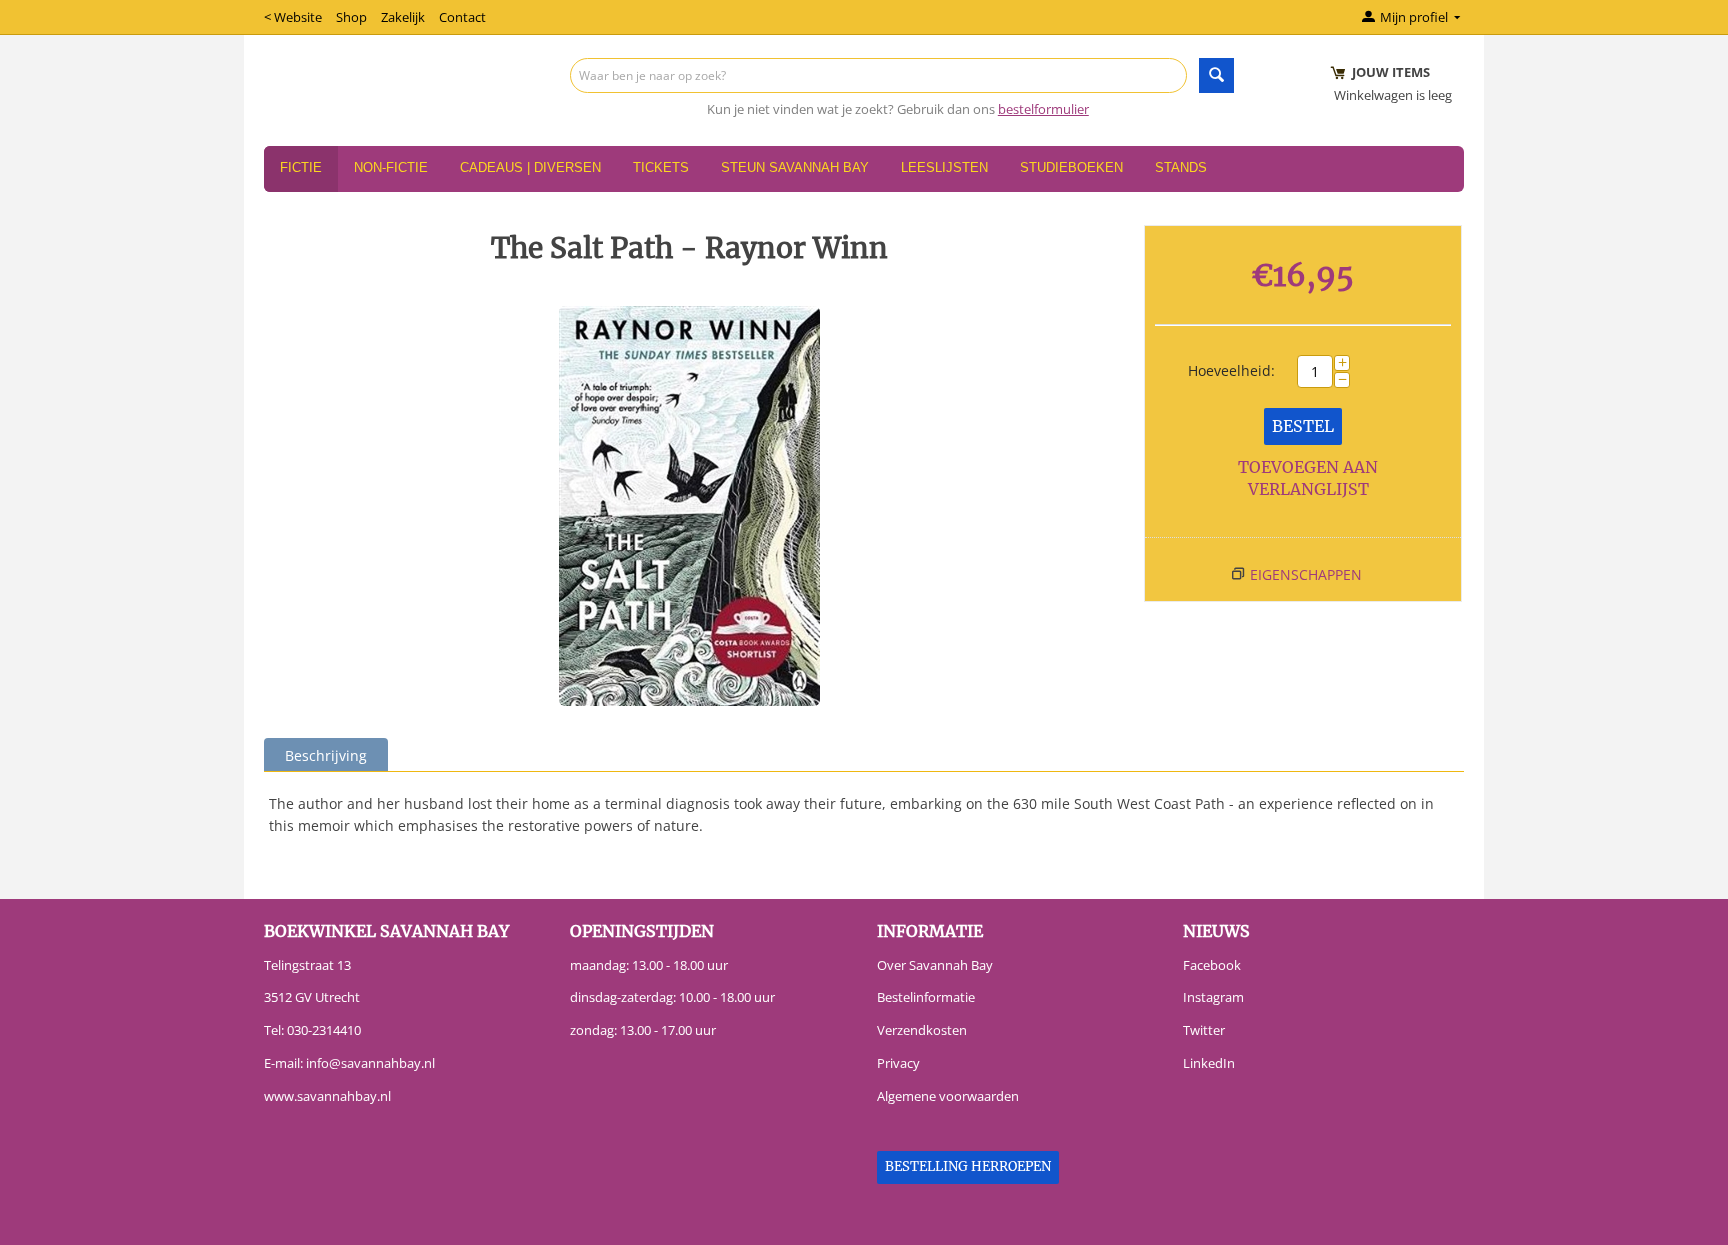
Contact (462, 17)
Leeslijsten (944, 167)
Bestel (1303, 426)
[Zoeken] (1216, 75)
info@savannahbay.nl (370, 1063)
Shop (351, 17)
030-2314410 (324, 1030)
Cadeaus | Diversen (530, 167)
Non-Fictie (391, 167)
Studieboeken (1071, 167)
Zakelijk (403, 17)
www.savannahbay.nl (327, 1096)
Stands (1181, 167)
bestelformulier (1043, 109)
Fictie (301, 167)
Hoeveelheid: (1231, 370)
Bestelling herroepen (968, 1166)
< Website (293, 17)
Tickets (661, 167)
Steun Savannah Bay (795, 167)
